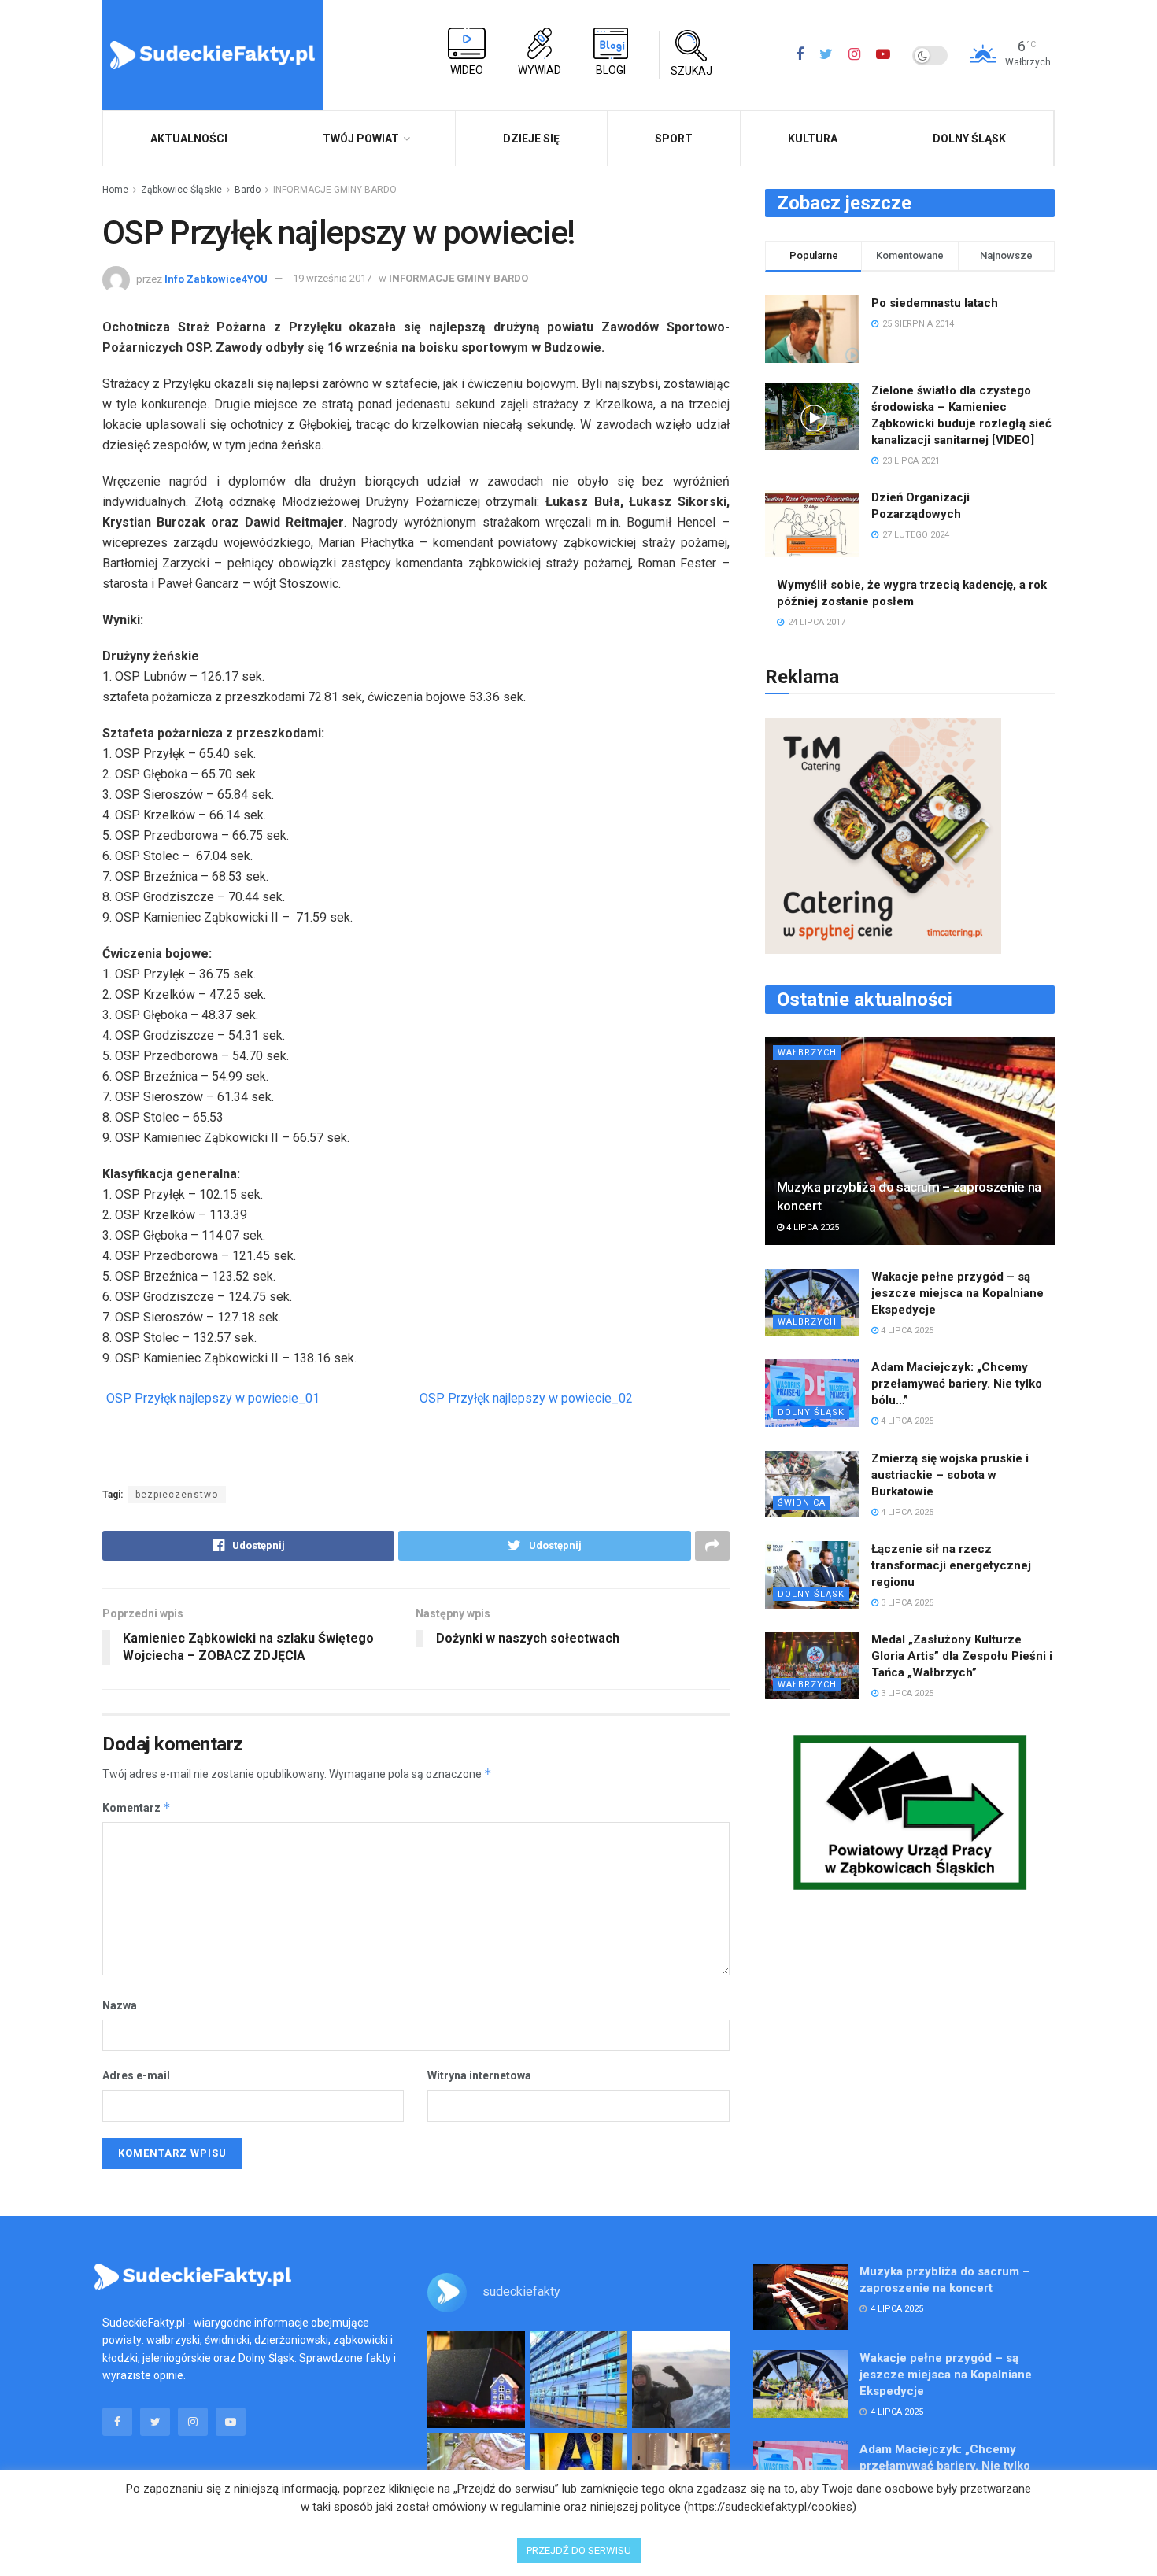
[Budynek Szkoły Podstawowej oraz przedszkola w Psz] (578, 2380)
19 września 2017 (332, 278)
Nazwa (120, 2005)
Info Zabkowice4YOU (216, 278)
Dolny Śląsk (969, 139)
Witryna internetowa (479, 2075)
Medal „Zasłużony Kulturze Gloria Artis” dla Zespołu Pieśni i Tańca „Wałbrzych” (962, 1656)
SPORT (674, 139)
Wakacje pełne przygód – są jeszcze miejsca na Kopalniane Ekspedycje (957, 1293)
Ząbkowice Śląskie (181, 190)
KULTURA (813, 139)
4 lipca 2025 (811, 1227)
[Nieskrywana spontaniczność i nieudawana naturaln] (476, 2380)
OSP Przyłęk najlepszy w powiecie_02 (526, 1398)
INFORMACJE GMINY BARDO (335, 190)
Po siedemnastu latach (935, 303)
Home (115, 190)
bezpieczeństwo (177, 1495)
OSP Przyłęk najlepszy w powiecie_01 (213, 1398)
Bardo (248, 190)
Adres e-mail (136, 2075)
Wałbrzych (807, 1053)
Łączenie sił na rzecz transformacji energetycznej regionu (951, 1565)
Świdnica (802, 1503)
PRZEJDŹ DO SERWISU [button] (579, 2550)
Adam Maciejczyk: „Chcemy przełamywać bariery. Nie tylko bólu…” (957, 1384)
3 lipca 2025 (906, 1603)
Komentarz (137, 1807)
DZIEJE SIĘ (531, 139)
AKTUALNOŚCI (189, 139)
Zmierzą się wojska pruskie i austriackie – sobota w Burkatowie (950, 1475)
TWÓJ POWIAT (361, 139)
